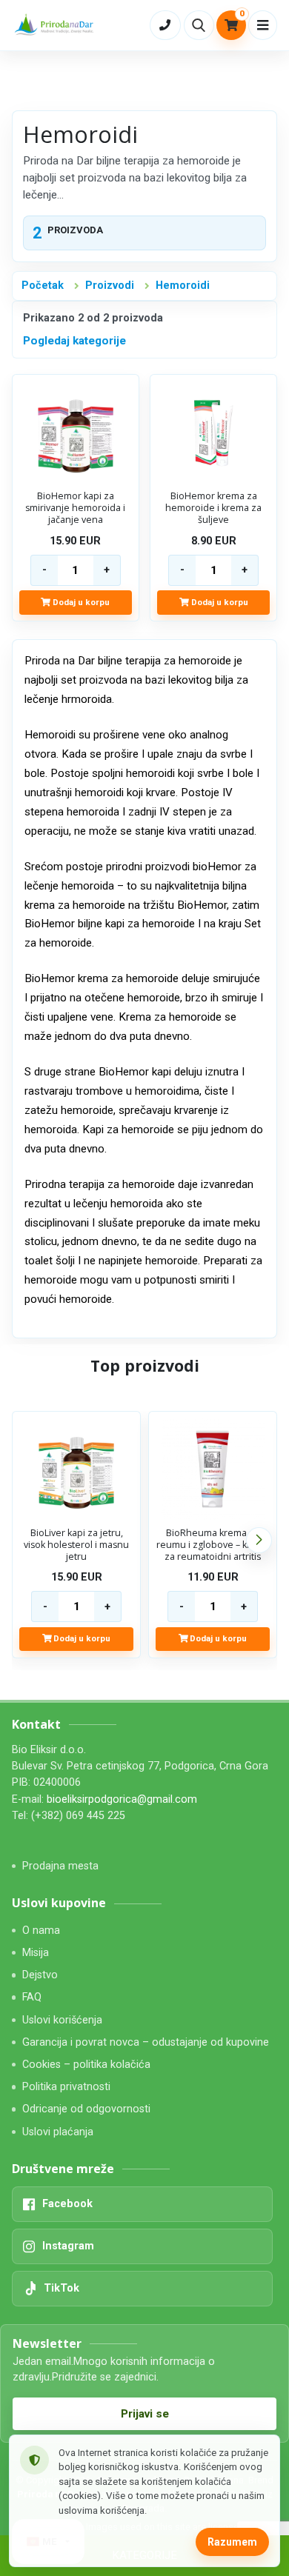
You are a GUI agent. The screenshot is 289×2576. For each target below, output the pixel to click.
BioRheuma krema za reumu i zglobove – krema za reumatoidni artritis (213, 1545)
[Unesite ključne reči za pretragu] (199, 25)
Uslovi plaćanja (58, 2132)
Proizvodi (110, 286)
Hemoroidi (183, 286)
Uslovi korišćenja (62, 2020)
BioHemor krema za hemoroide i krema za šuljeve (213, 508)
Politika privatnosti (66, 2087)
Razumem (232, 2542)
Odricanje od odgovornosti (86, 2109)
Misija (36, 1953)
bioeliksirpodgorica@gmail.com (122, 1799)
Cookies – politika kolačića (86, 2065)
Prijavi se (145, 2414)
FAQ (32, 1997)
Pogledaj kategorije (74, 341)
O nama (41, 1931)
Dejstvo (40, 1975)
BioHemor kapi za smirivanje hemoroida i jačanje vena (75, 508)
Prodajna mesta (60, 1866)
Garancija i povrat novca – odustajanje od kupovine (146, 2042)
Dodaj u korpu (80, 602)
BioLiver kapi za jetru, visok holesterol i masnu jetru (76, 1545)
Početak (43, 286)
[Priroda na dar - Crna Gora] (56, 25)
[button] (259, 1540)
